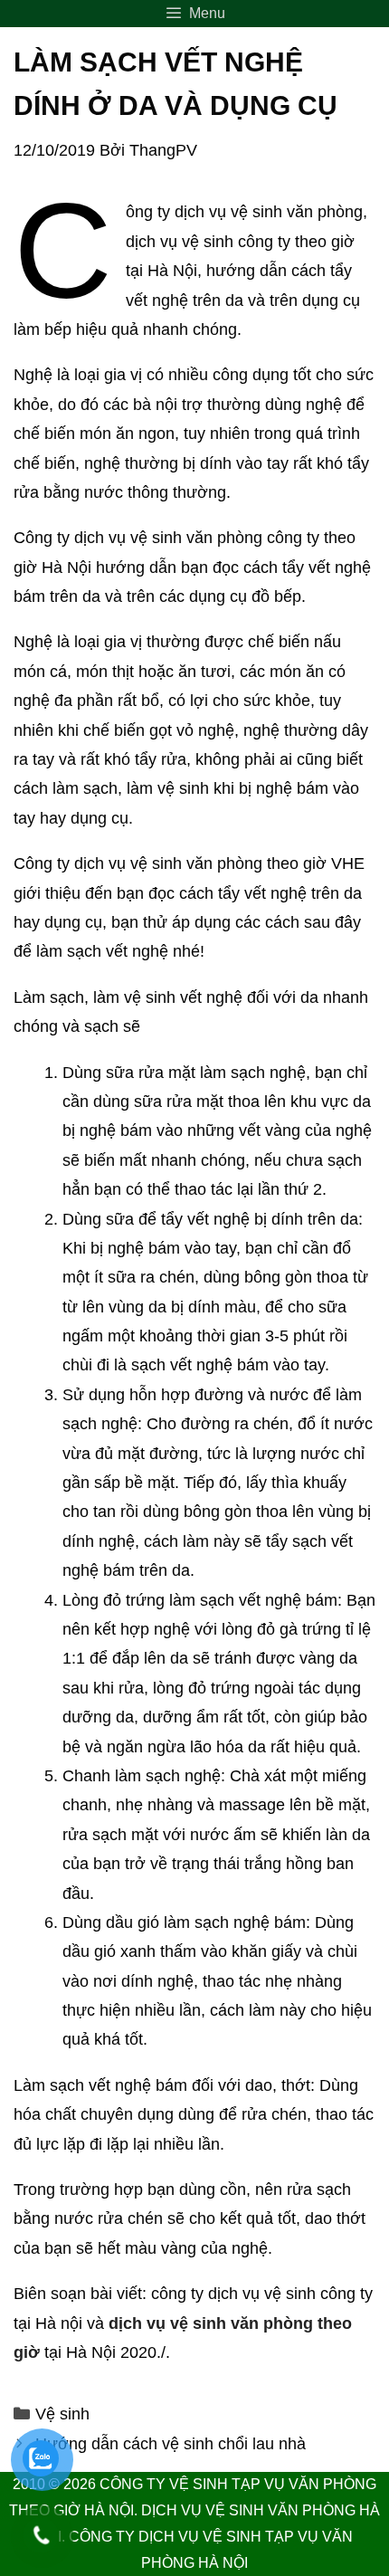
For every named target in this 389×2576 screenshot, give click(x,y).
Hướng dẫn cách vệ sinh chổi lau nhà (171, 2444)
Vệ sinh (62, 2414)
